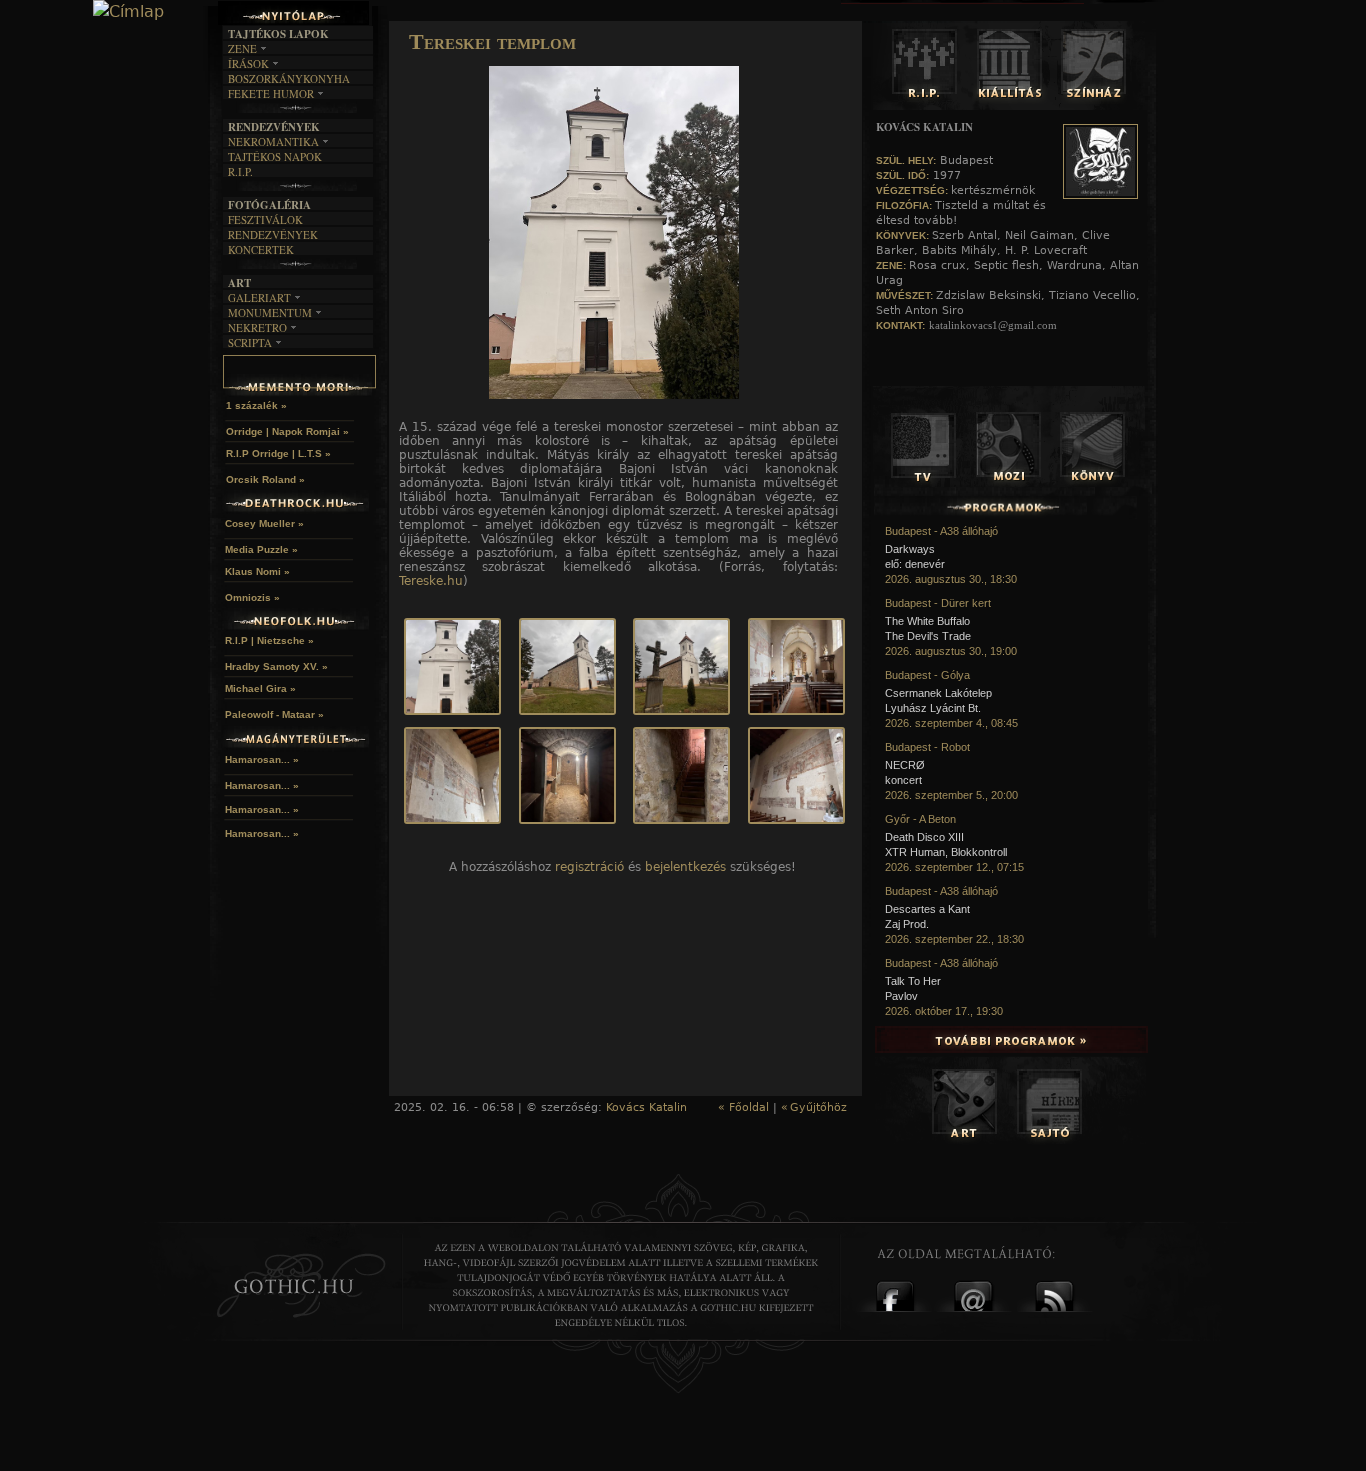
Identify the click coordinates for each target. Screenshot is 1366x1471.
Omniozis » (252, 597)
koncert (903, 780)
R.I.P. (240, 171)
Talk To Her (913, 981)
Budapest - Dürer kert (938, 603)
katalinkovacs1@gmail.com (993, 325)
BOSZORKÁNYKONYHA (289, 78)
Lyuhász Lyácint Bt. (933, 708)
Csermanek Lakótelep (938, 693)
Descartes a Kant (927, 909)
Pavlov (901, 996)
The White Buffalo (927, 621)
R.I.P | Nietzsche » (269, 640)
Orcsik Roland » (265, 479)
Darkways (910, 549)
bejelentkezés (685, 867)
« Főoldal (743, 1107)
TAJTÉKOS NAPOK (275, 156)
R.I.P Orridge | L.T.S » (278, 453)
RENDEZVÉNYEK (273, 234)
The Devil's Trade (928, 636)
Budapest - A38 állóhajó (941, 531)
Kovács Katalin (646, 1107)
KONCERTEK (261, 249)
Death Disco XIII (924, 837)
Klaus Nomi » (257, 571)
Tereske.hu (431, 581)
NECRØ (905, 765)
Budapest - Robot (927, 747)
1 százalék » (256, 405)
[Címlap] (128, 12)
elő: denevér (915, 564)
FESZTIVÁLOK (265, 219)
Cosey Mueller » (264, 523)
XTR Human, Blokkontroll (946, 852)
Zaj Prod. (907, 924)
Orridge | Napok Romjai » (287, 431)
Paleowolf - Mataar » (274, 714)
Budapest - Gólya (927, 675)
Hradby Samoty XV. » (276, 666)
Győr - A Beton (920, 819)
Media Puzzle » (261, 549)
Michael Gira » (260, 688)
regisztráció (589, 867)
